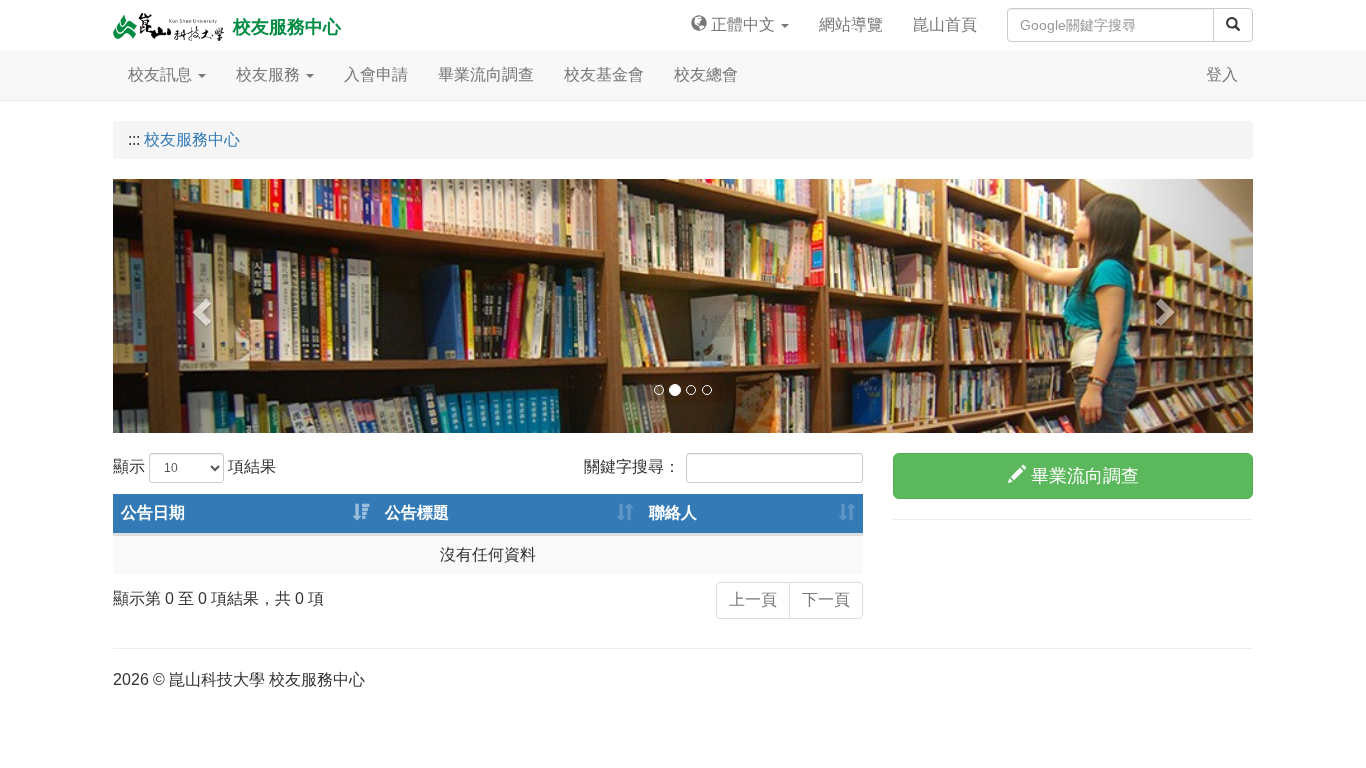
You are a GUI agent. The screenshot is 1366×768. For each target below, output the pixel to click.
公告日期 (153, 512)
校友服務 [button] (270, 74)
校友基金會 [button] (604, 74)
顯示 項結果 (194, 466)
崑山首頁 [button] (945, 24)
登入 (1222, 74)
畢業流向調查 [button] (486, 74)
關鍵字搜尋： (632, 466)
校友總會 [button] (706, 74)
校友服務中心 (192, 139)
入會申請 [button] (376, 74)
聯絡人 (673, 512)
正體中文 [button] (743, 24)
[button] (198, 305)
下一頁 (826, 599)
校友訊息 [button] (162, 74)
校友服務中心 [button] (284, 27)
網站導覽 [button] (851, 24)
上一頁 (753, 599)
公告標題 (417, 512)
